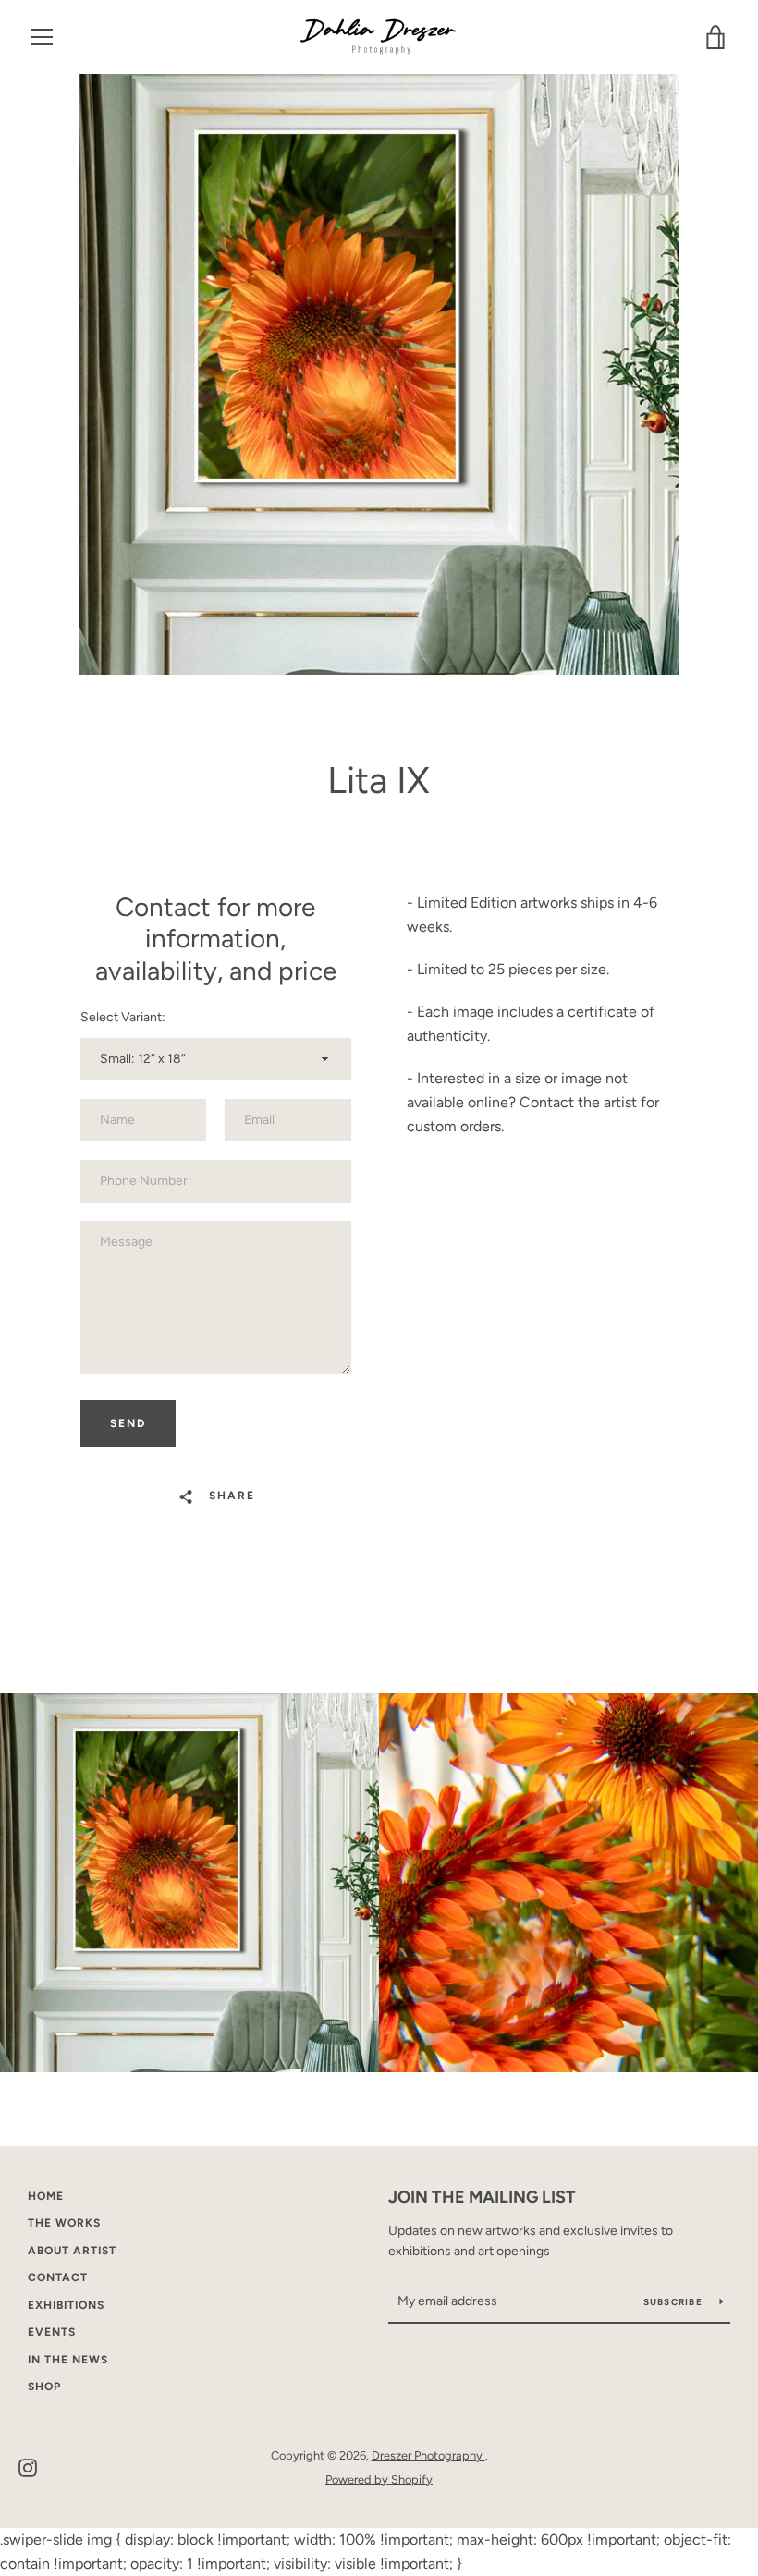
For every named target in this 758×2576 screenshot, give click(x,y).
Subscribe (675, 2302)
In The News (68, 2360)
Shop (44, 2387)
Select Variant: (123, 1017)
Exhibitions (66, 2305)
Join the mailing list (482, 2197)
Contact (58, 2277)
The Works (64, 2223)
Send (128, 1423)
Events (52, 2332)
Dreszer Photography (428, 2455)
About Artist (72, 2251)
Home (46, 2196)
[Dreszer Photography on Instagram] (28, 2466)
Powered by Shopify (379, 2479)
